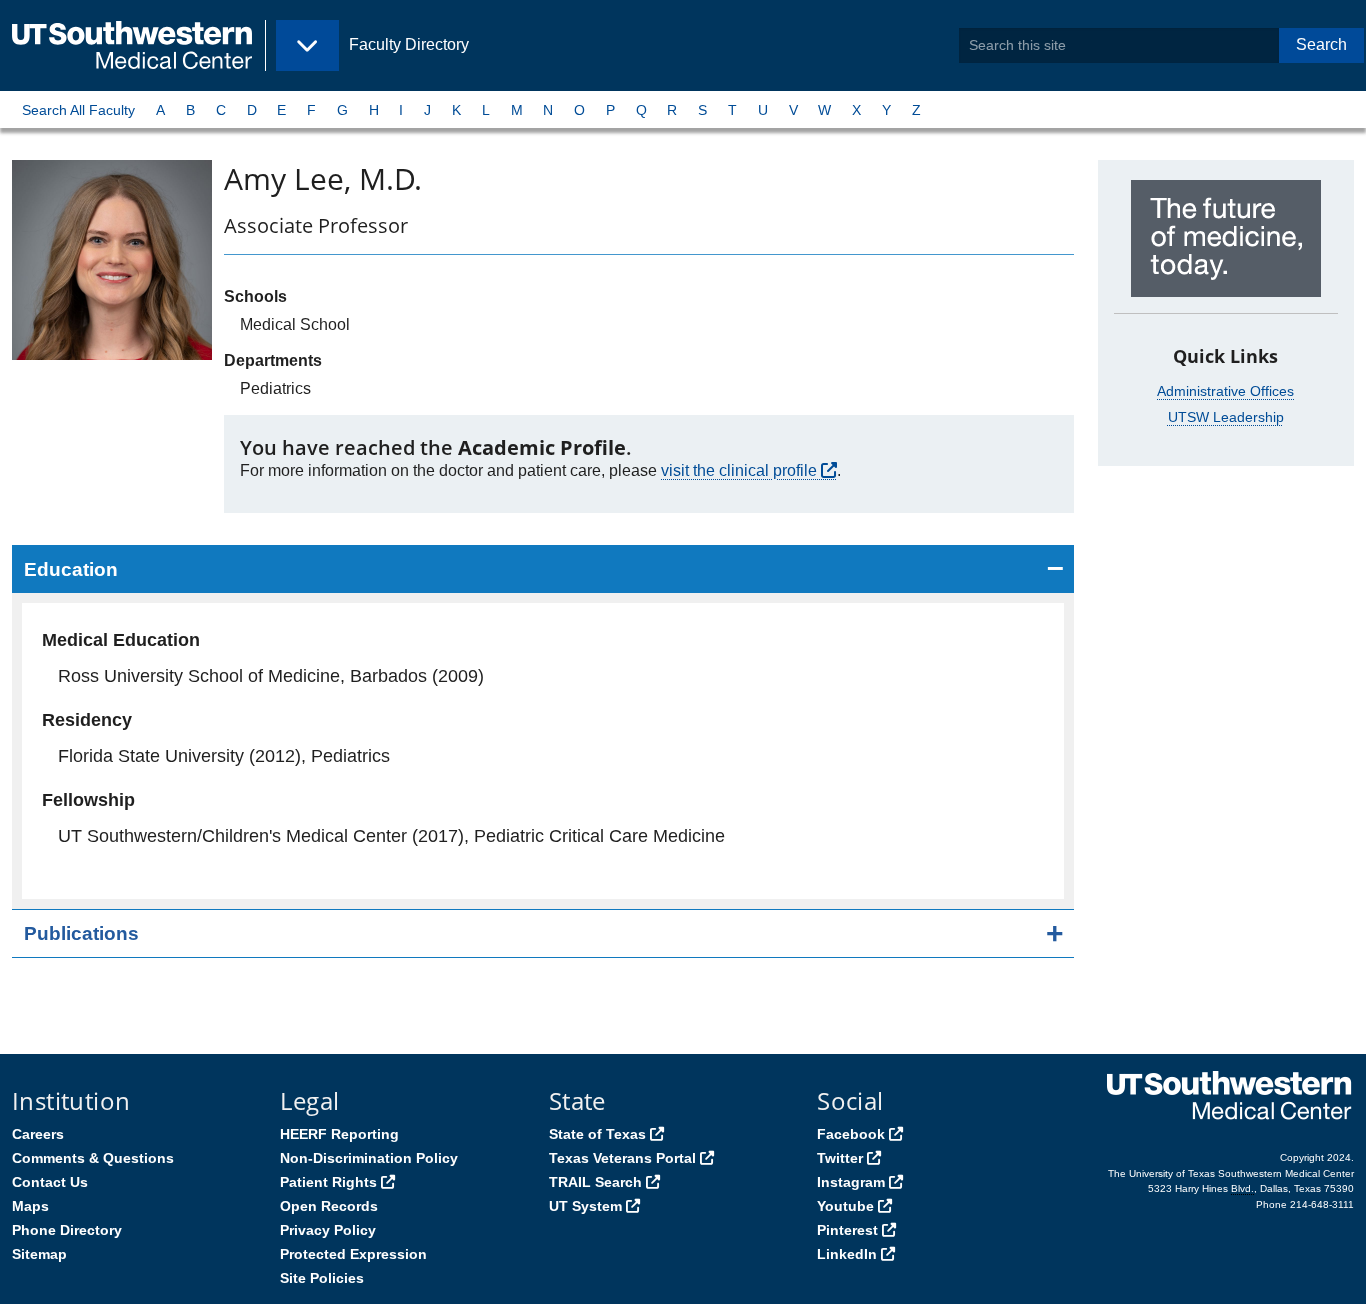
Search (1321, 44)
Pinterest (847, 1230)
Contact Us (50, 1182)
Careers (38, 1134)
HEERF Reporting (339, 1134)
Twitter (840, 1158)
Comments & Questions (93, 1158)
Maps (30, 1206)
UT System (585, 1206)
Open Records (329, 1206)
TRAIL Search (595, 1182)
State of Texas (597, 1134)
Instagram (851, 1182)
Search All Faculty (78, 110)
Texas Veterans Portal (622, 1158)
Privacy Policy (328, 1230)
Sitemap (39, 1254)
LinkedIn (847, 1254)
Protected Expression (353, 1254)
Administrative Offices (1225, 391)
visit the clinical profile (739, 470)
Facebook (851, 1134)
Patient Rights (328, 1182)
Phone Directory (67, 1230)
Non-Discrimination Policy (369, 1158)
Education (71, 569)
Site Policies (322, 1278)
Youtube (845, 1206)
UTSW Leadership (1226, 417)
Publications (81, 933)
